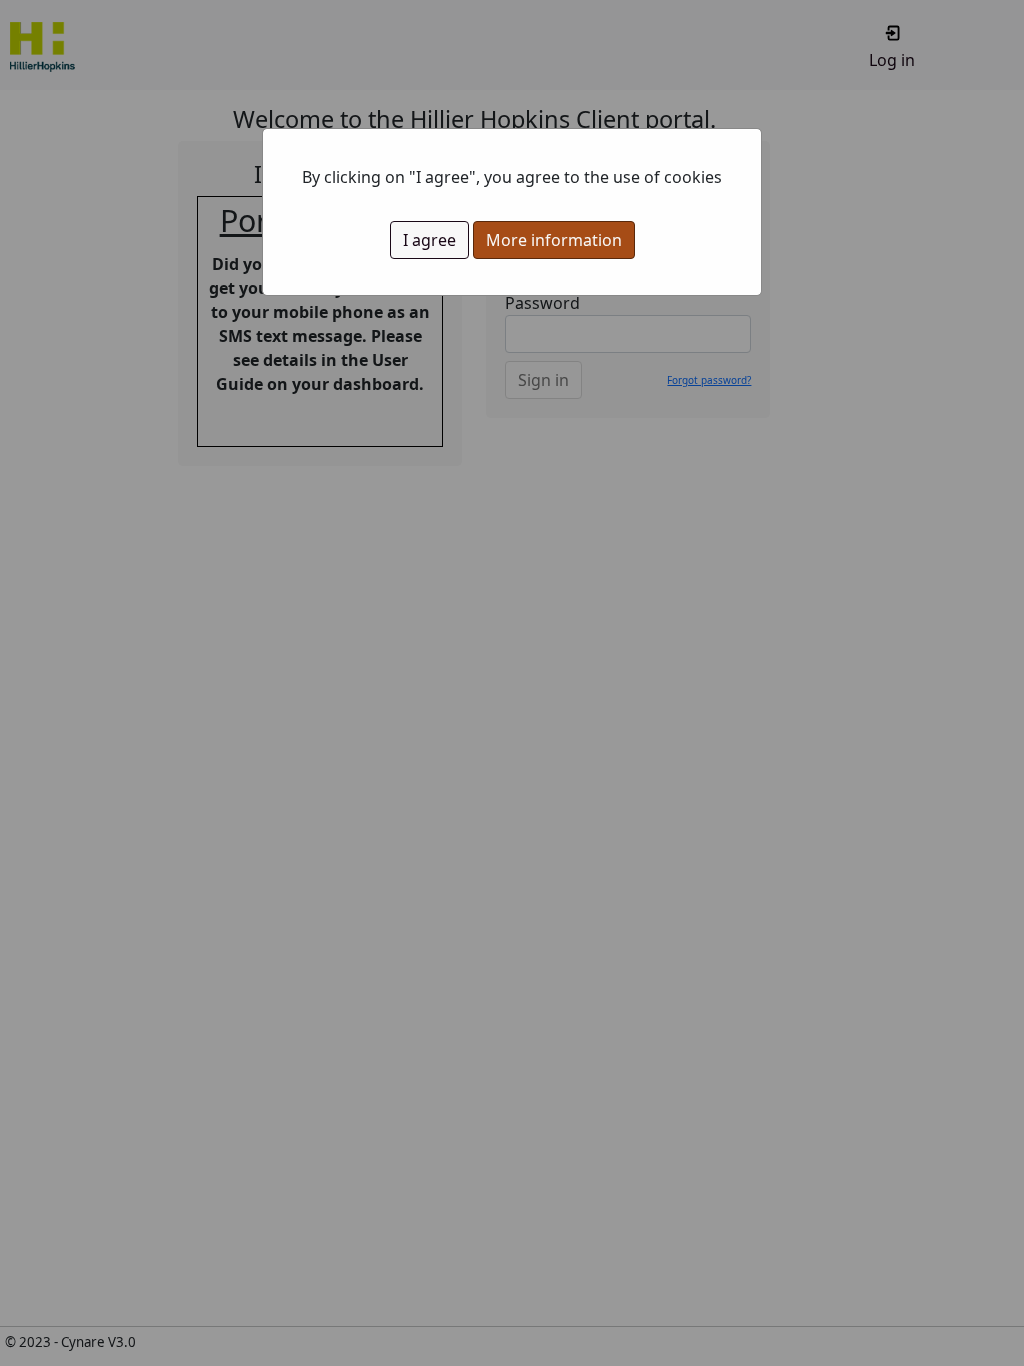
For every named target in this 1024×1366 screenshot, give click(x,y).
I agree (429, 240)
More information (554, 240)
